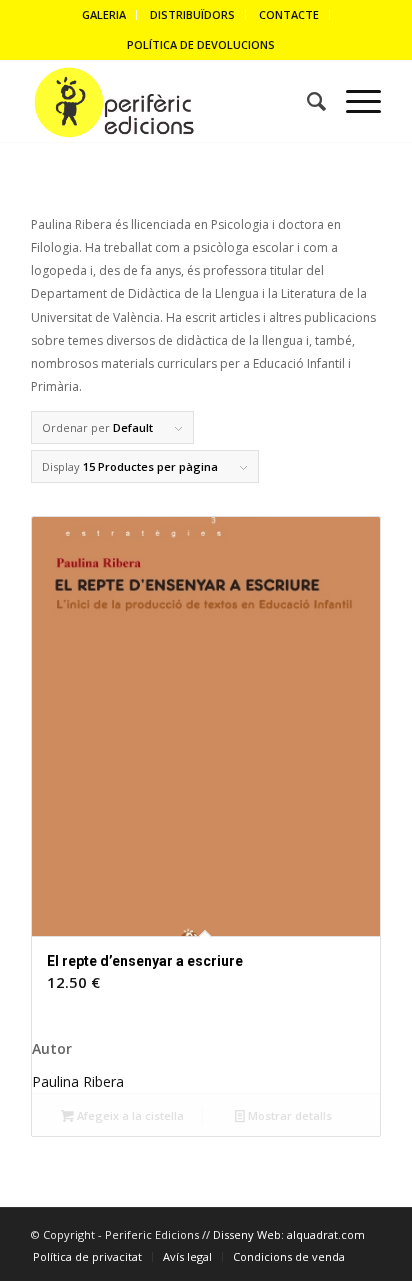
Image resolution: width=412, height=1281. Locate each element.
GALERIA (104, 14)
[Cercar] (306, 102)
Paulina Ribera (78, 1081)
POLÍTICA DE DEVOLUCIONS (201, 44)
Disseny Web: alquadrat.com (289, 1234)
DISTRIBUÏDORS (192, 14)
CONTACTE (289, 14)
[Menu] (353, 102)
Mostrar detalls (288, 1115)
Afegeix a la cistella (129, 1115)
